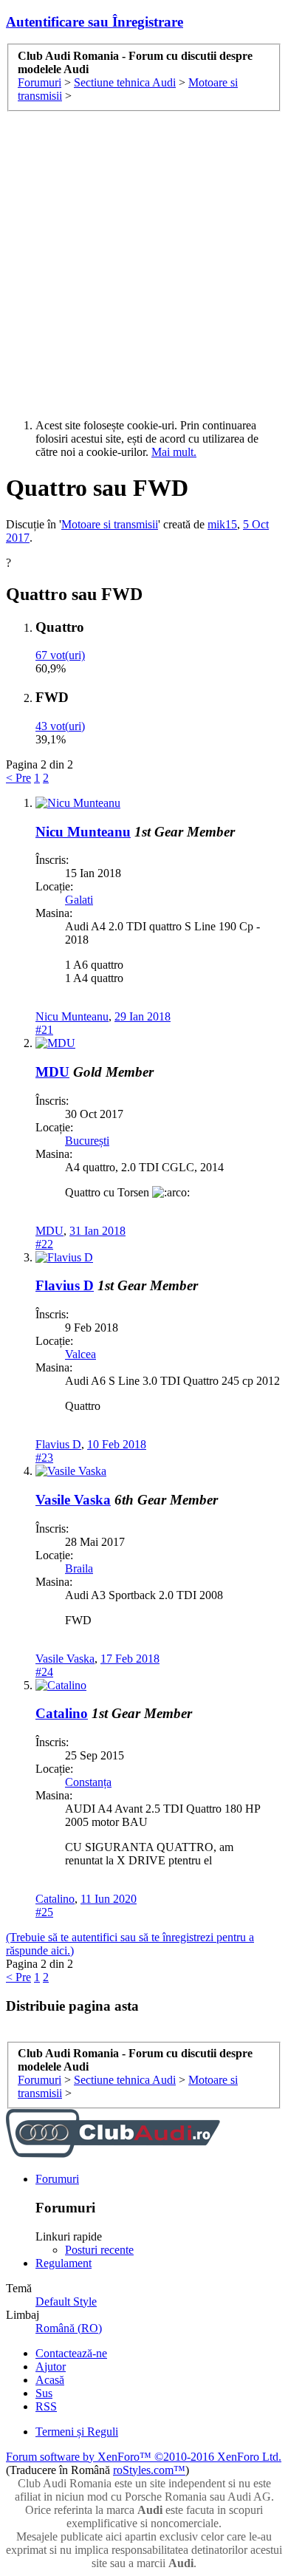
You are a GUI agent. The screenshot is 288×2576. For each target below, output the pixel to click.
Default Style (66, 2301)
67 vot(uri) (60, 655)
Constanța (88, 1782)
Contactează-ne (71, 2353)
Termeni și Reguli (77, 2432)
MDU (52, 1072)
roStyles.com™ (149, 2470)
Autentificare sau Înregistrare (95, 22)
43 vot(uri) (60, 726)
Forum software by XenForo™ (144, 2457)
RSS (46, 2406)
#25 (44, 1912)
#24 (44, 1672)
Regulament (64, 2263)
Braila (79, 1568)
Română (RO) (69, 2328)
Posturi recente (99, 2250)
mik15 (222, 524)
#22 (44, 1244)
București (87, 1141)
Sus (44, 2393)
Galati (79, 900)
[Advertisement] (144, 263)
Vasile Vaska (73, 1500)
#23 (44, 1458)
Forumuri (57, 2179)
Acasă (50, 2380)
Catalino (62, 1713)
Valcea (80, 1354)
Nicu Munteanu (83, 832)
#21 (44, 1030)
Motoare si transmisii (110, 524)
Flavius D (65, 1285)
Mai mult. (174, 452)
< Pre (18, 778)
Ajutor (51, 2367)
